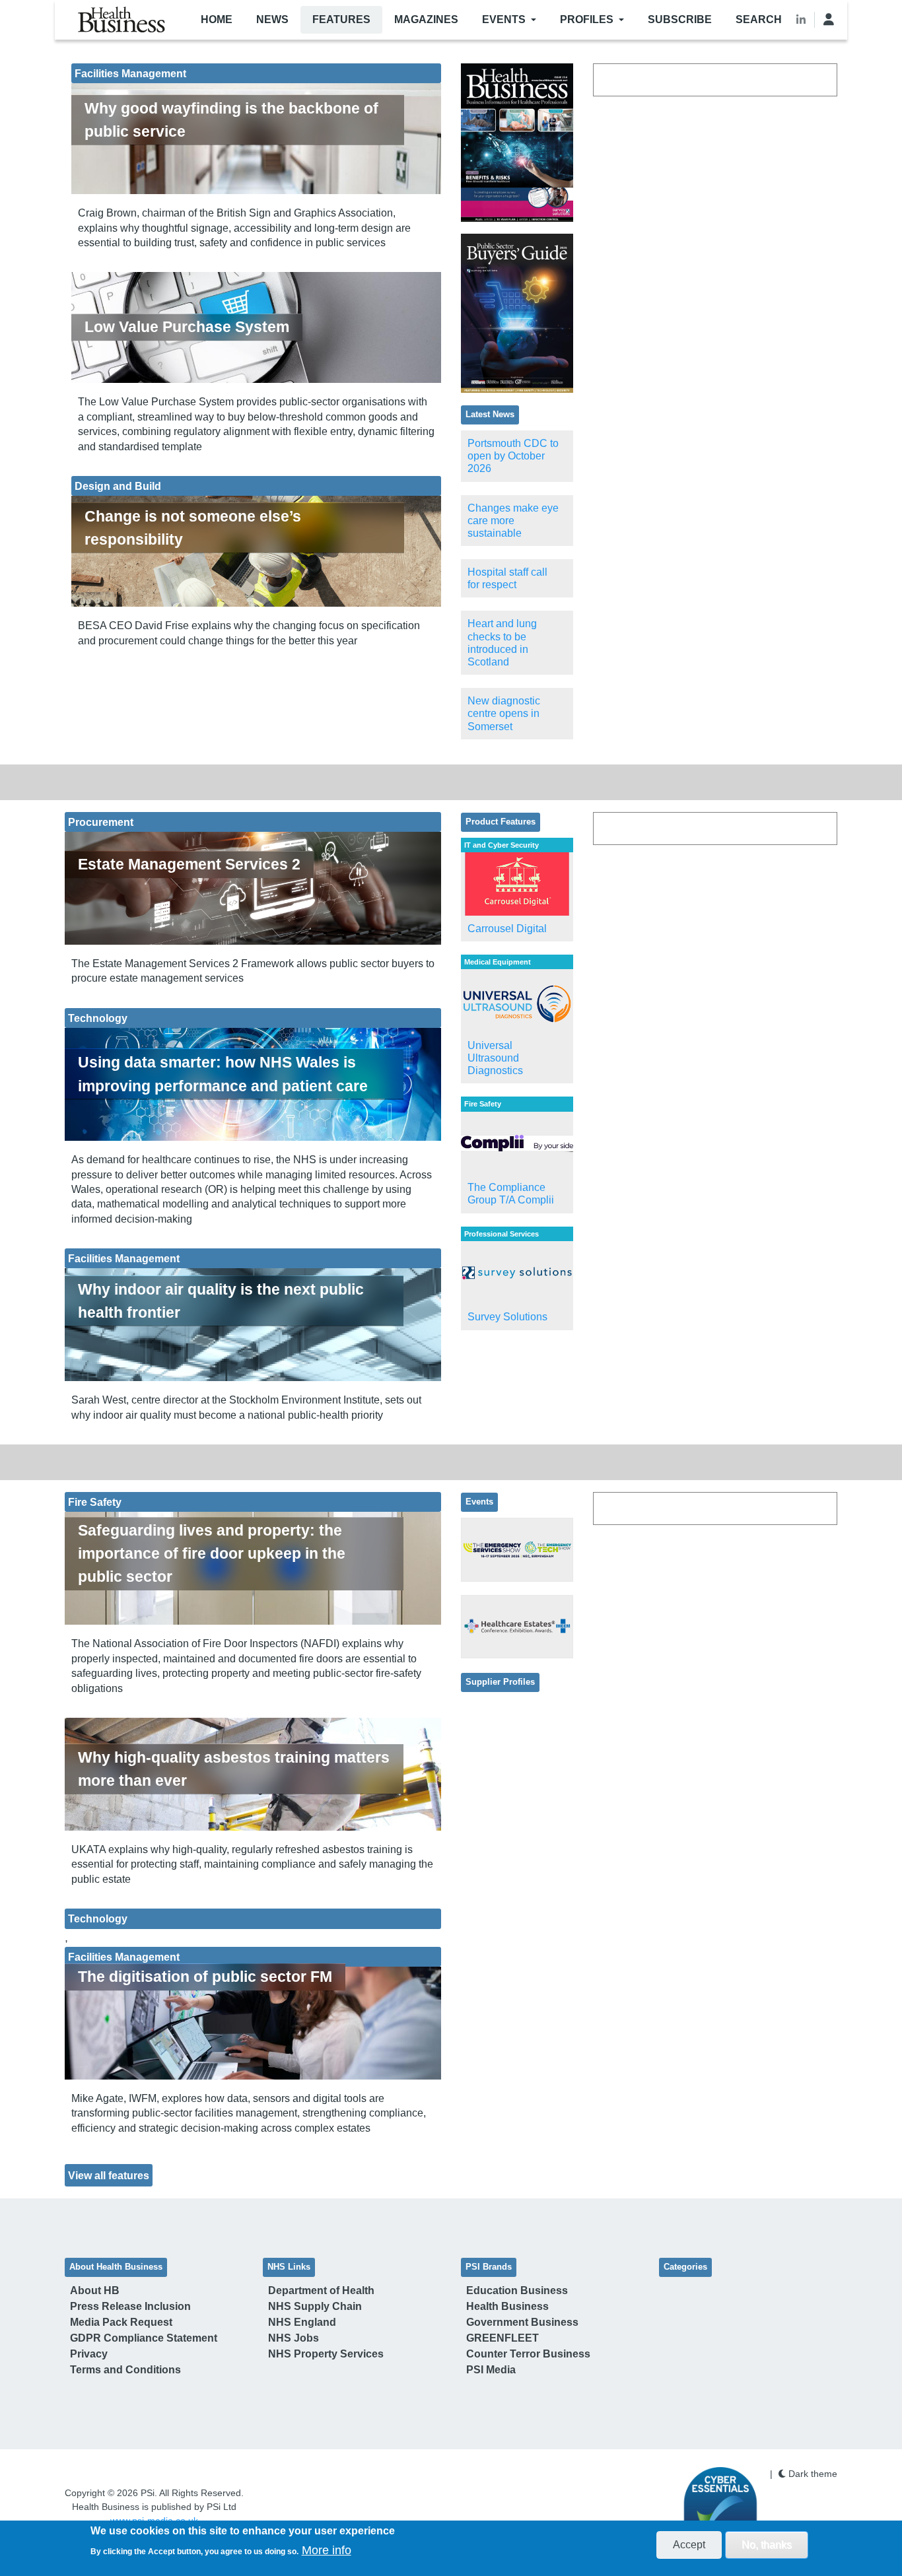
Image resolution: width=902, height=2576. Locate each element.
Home (217, 19)
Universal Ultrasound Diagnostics (495, 1058)
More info (327, 2550)
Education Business (517, 2290)
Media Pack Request (121, 2322)
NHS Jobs (294, 2338)
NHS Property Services (326, 2354)
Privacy (89, 2354)
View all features (109, 2175)
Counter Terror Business (528, 2354)
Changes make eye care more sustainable (513, 521)
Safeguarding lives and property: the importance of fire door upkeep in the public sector (212, 1553)
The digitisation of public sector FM (205, 1977)
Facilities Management (130, 73)
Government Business (522, 2322)
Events (504, 19)
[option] (517, 143)
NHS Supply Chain (315, 2306)
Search (759, 19)
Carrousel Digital (507, 929)
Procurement (101, 822)
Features (341, 19)
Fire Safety (483, 1104)
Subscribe (680, 19)
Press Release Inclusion (130, 2306)
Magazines (426, 19)
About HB (95, 2290)
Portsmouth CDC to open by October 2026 (513, 456)
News (272, 19)
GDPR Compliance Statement (144, 2338)
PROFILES (587, 19)
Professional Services (502, 1234)
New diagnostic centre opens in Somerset (504, 713)
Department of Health (321, 2290)
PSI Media (491, 2370)
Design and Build (118, 486)
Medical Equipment (498, 962)
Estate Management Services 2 (189, 864)
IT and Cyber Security (502, 845)
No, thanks (767, 2545)
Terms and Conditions (125, 2370)
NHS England (302, 2322)
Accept (689, 2545)
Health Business (507, 2306)
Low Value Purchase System (187, 327)
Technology (98, 1018)
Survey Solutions (507, 1317)
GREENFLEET (503, 2338)
